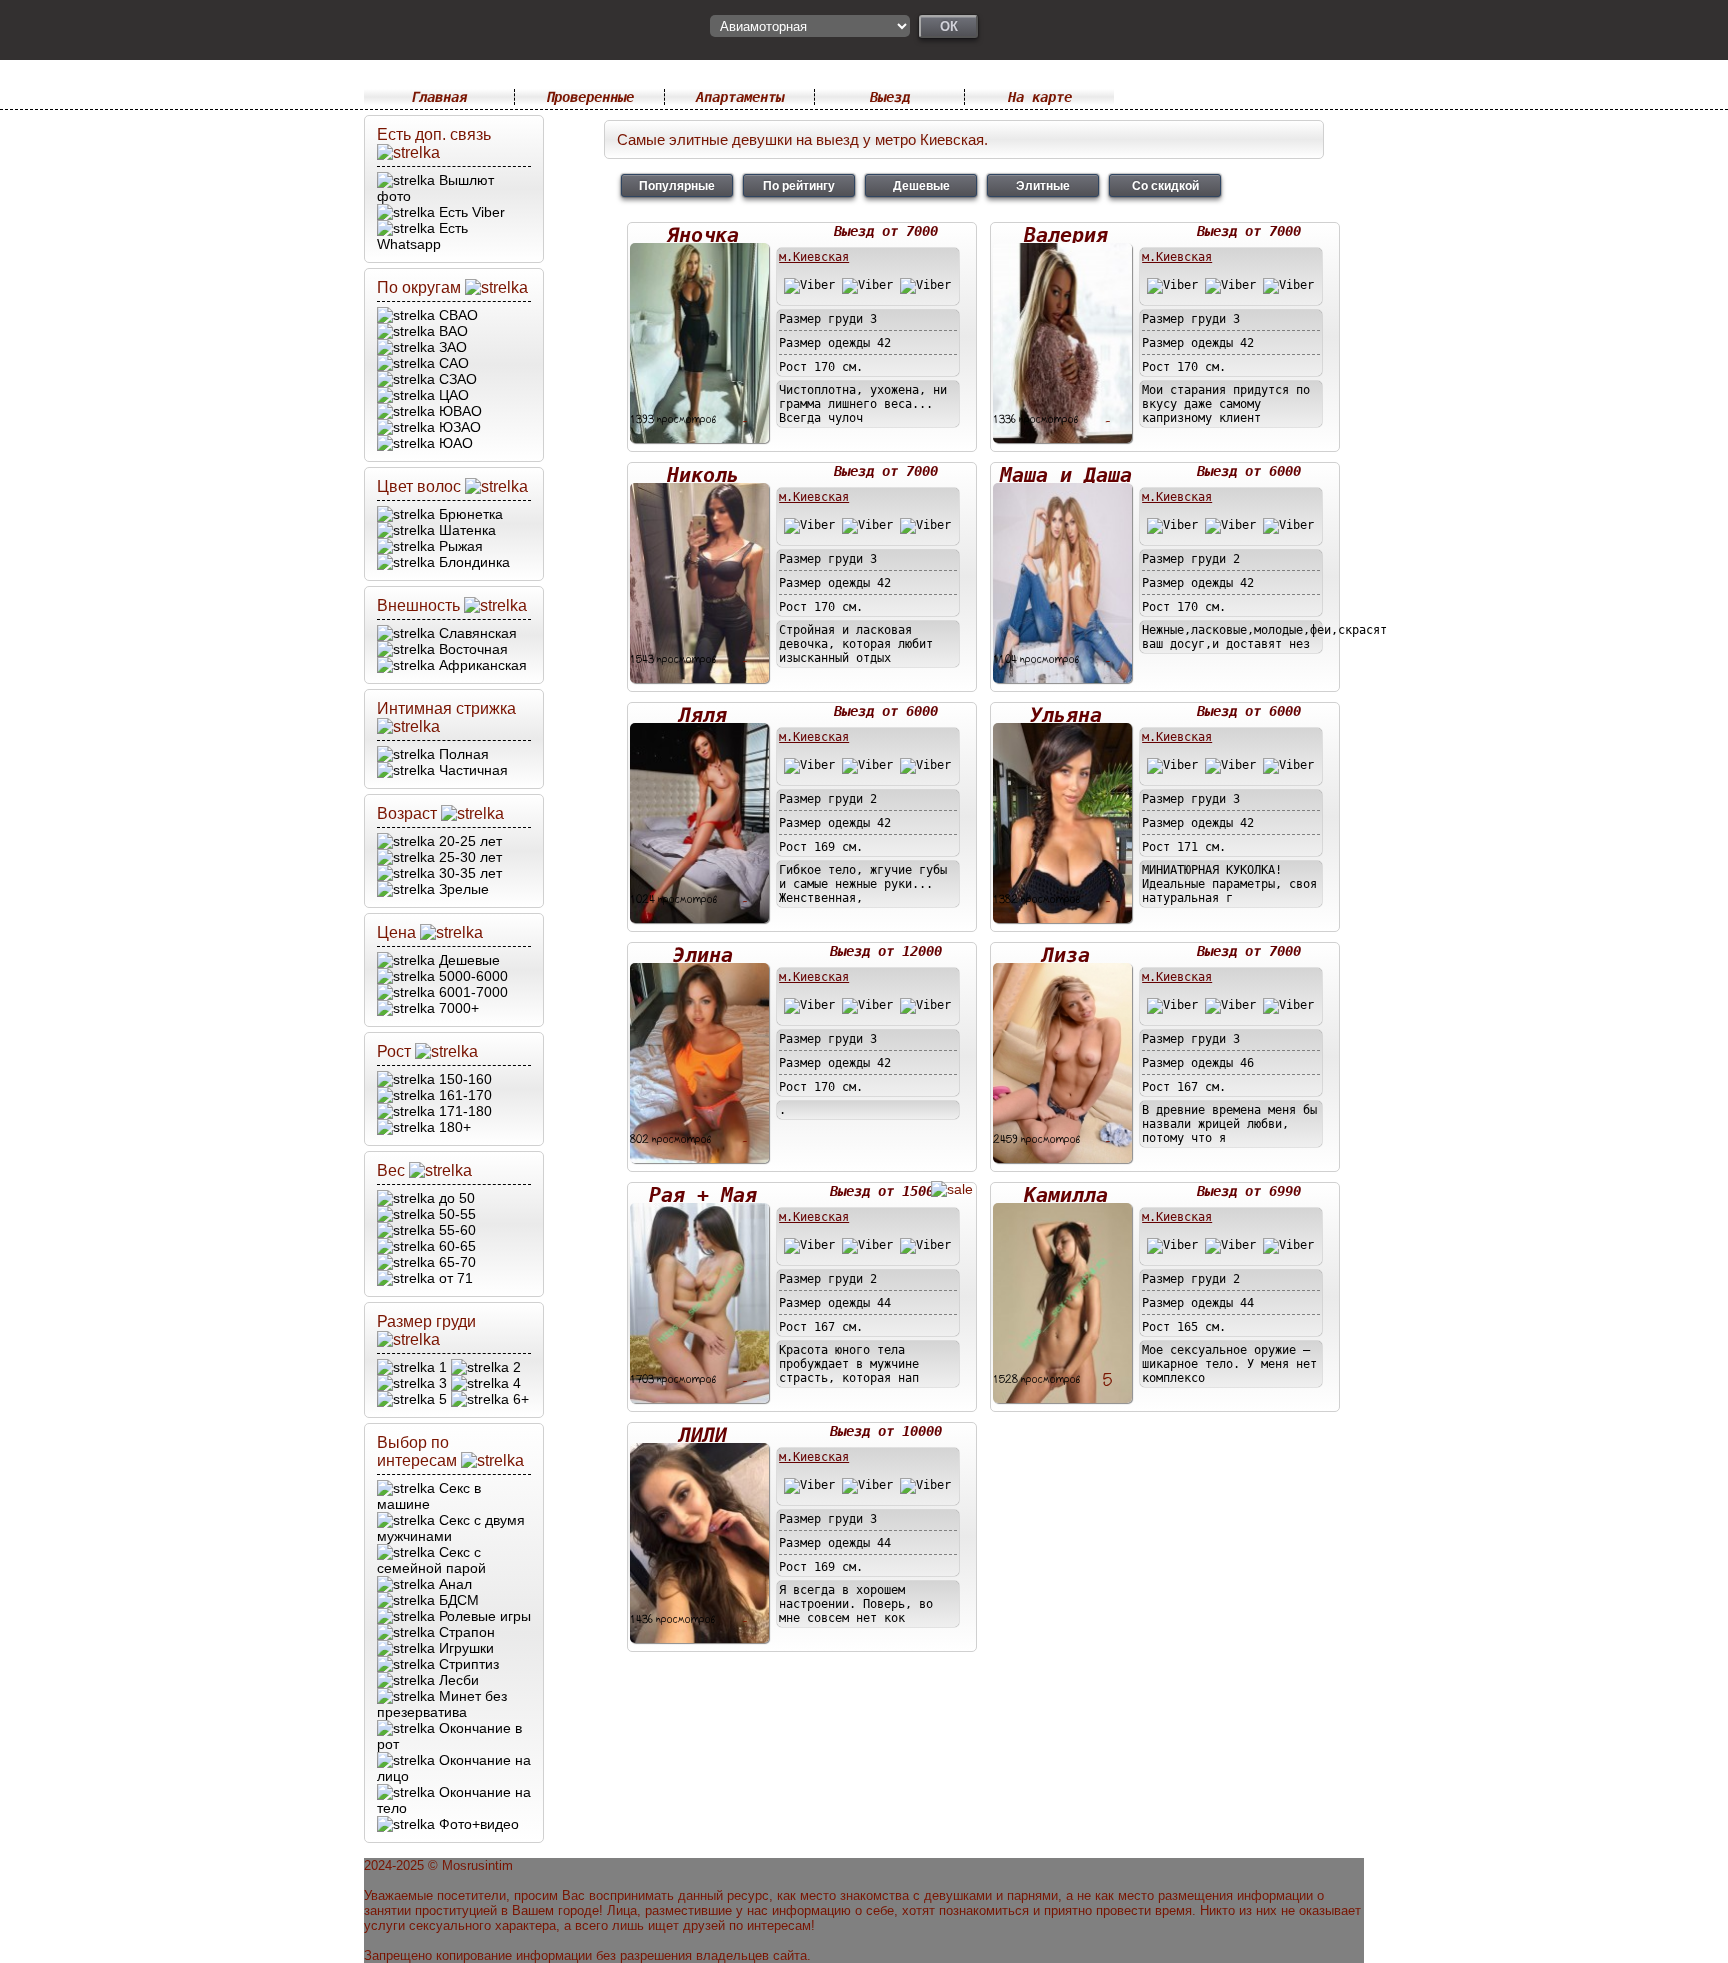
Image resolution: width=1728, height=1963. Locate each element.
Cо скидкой (1165, 185)
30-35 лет (468, 873)
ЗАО (451, 347)
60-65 (455, 1246)
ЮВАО (458, 411)
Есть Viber (470, 212)
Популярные (677, 185)
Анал (453, 1584)
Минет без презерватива (442, 1704)
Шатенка (465, 530)
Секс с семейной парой (431, 1560)
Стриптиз (467, 1664)
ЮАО (454, 443)
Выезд (890, 97)
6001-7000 (471, 992)
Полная (462, 754)
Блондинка (472, 562)
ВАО (451, 331)
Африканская (481, 665)
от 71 (454, 1278)
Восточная (471, 649)
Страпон (465, 1632)
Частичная (471, 770)
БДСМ (457, 1600)
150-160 (463, 1079)
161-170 (463, 1095)
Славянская (476, 633)
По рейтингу (799, 185)
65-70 (455, 1262)
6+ (519, 1399)
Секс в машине (429, 1496)
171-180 (463, 1111)
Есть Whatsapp (422, 236)
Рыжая (459, 546)
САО (452, 363)
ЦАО (452, 395)
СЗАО (456, 379)
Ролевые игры (483, 1616)
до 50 (455, 1198)
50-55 (455, 1214)
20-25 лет (468, 841)
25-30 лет (468, 857)
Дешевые (467, 960)
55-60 (455, 1230)
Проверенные (590, 97)
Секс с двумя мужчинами (451, 1528)
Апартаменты (740, 97)
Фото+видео (477, 1824)
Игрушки (464, 1648)
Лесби (457, 1680)
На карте (1040, 97)
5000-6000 (471, 976)
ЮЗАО (458, 427)
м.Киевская (814, 257)
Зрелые (462, 889)
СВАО (456, 315)
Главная (439, 97)
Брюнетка (469, 514)
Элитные (1043, 185)
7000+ (457, 1008)
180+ (453, 1127)
